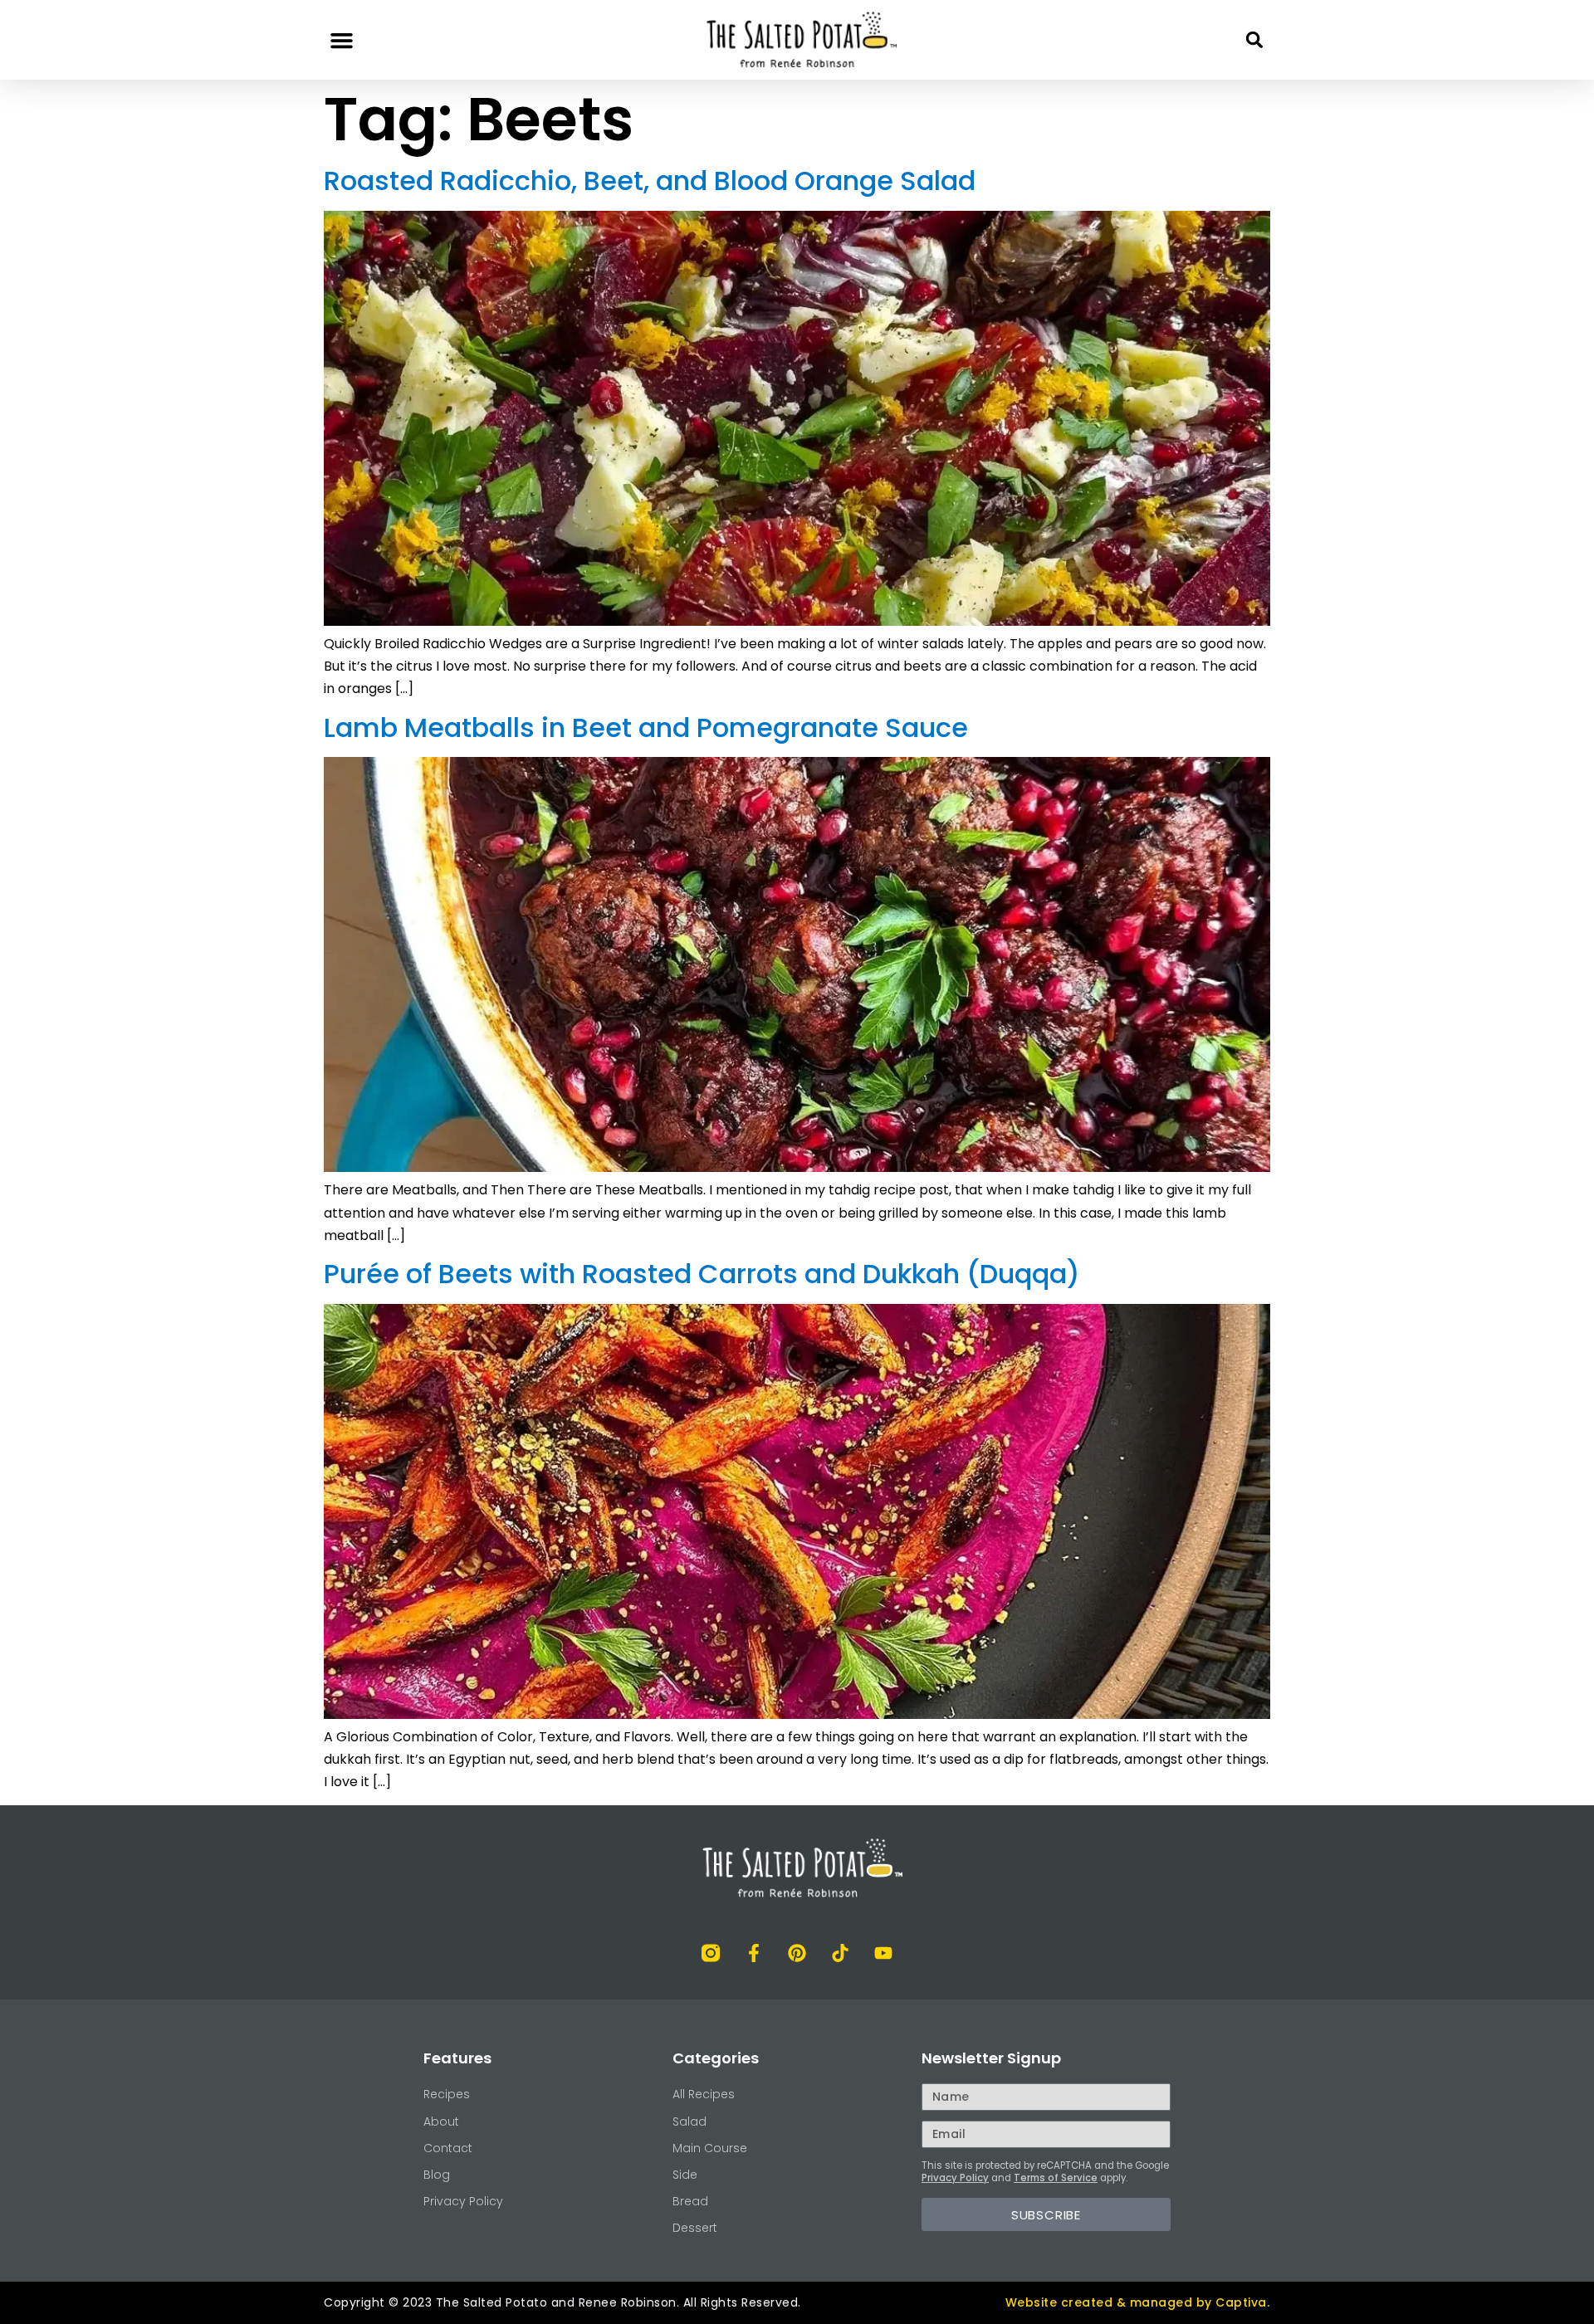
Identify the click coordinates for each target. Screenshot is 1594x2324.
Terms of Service (1056, 2178)
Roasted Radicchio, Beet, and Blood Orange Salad (650, 181)
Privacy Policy (955, 2178)
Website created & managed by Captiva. (1138, 2302)
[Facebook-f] (754, 1953)
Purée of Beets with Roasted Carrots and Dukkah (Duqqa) (702, 1274)
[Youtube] (883, 1953)
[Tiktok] (840, 1953)
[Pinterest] (797, 1953)
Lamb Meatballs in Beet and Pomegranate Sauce (646, 727)
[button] (342, 40)
